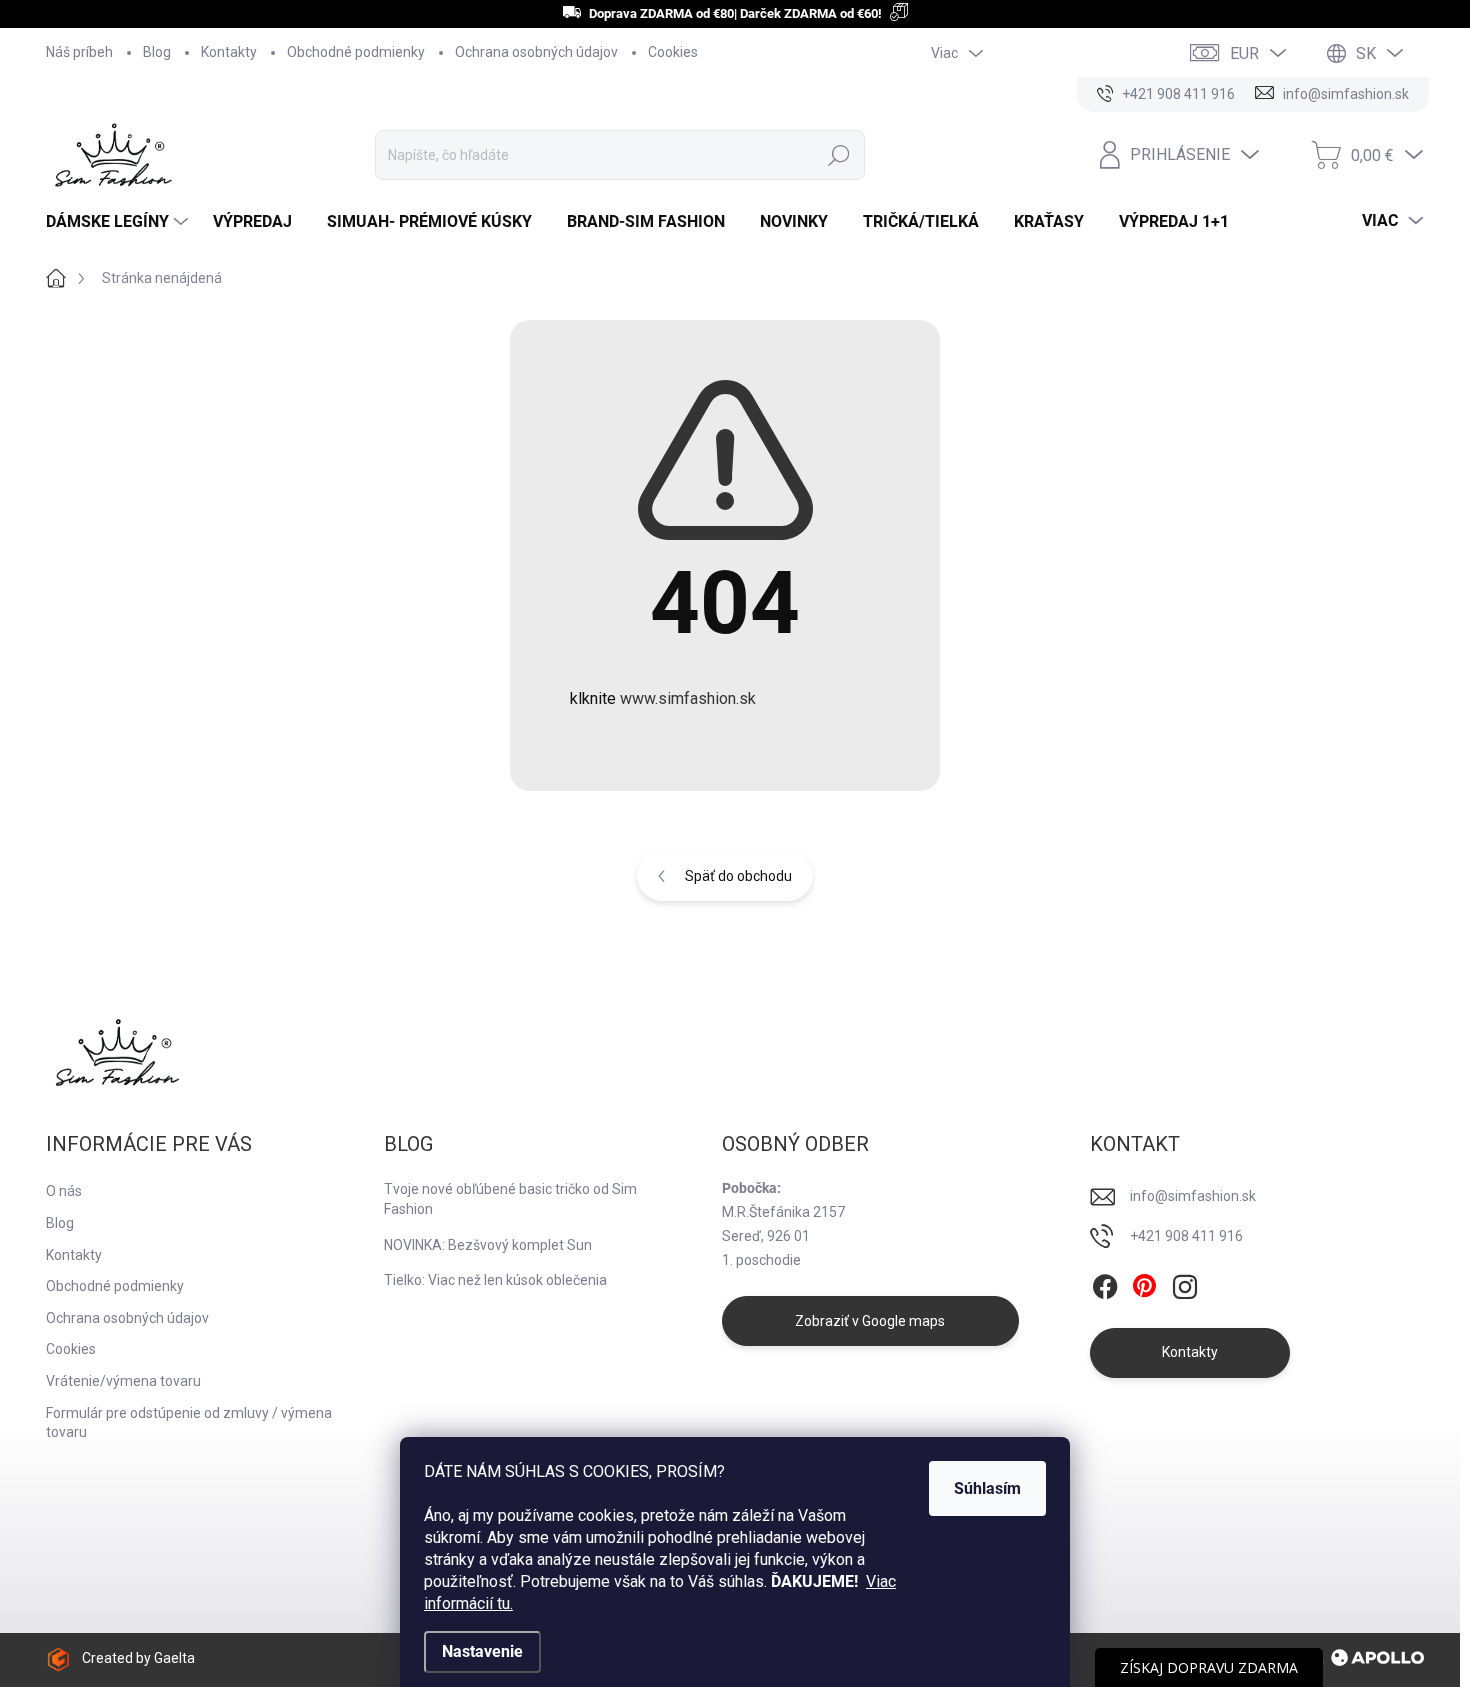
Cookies (673, 52)
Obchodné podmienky (356, 52)
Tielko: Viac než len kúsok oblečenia (495, 1280)
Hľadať (839, 155)
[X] (1145, 1287)
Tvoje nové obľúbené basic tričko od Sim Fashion (510, 1199)
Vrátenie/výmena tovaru (123, 1381)
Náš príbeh (79, 52)
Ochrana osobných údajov (536, 52)
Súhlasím (987, 1488)
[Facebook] (1105, 1287)
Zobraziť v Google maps (870, 1321)
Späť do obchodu (738, 876)
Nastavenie (482, 1651)
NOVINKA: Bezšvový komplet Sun (488, 1245)
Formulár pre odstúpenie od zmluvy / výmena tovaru (189, 1423)
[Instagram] (1185, 1287)
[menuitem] (119, 222)
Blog (157, 52)
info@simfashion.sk (1193, 1196)
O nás (64, 1191)
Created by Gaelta (138, 1658)
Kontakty (229, 52)
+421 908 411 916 (1186, 1236)
